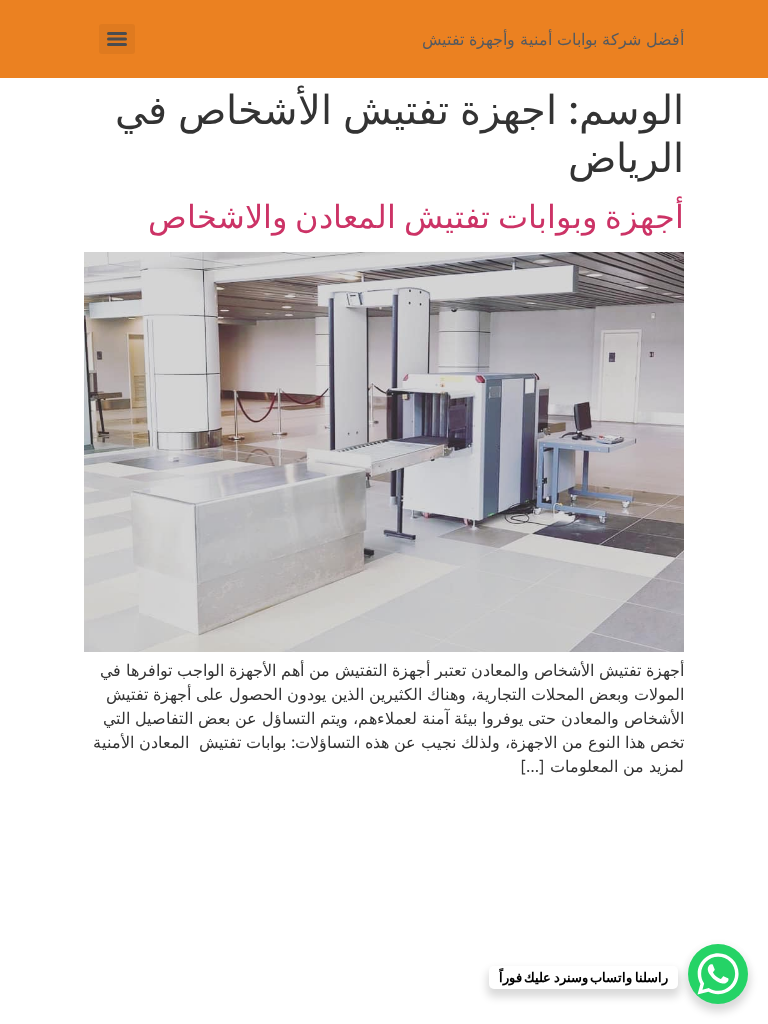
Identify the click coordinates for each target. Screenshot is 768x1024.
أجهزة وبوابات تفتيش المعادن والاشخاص (416, 216)
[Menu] (117, 39)
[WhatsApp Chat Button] (718, 974)
